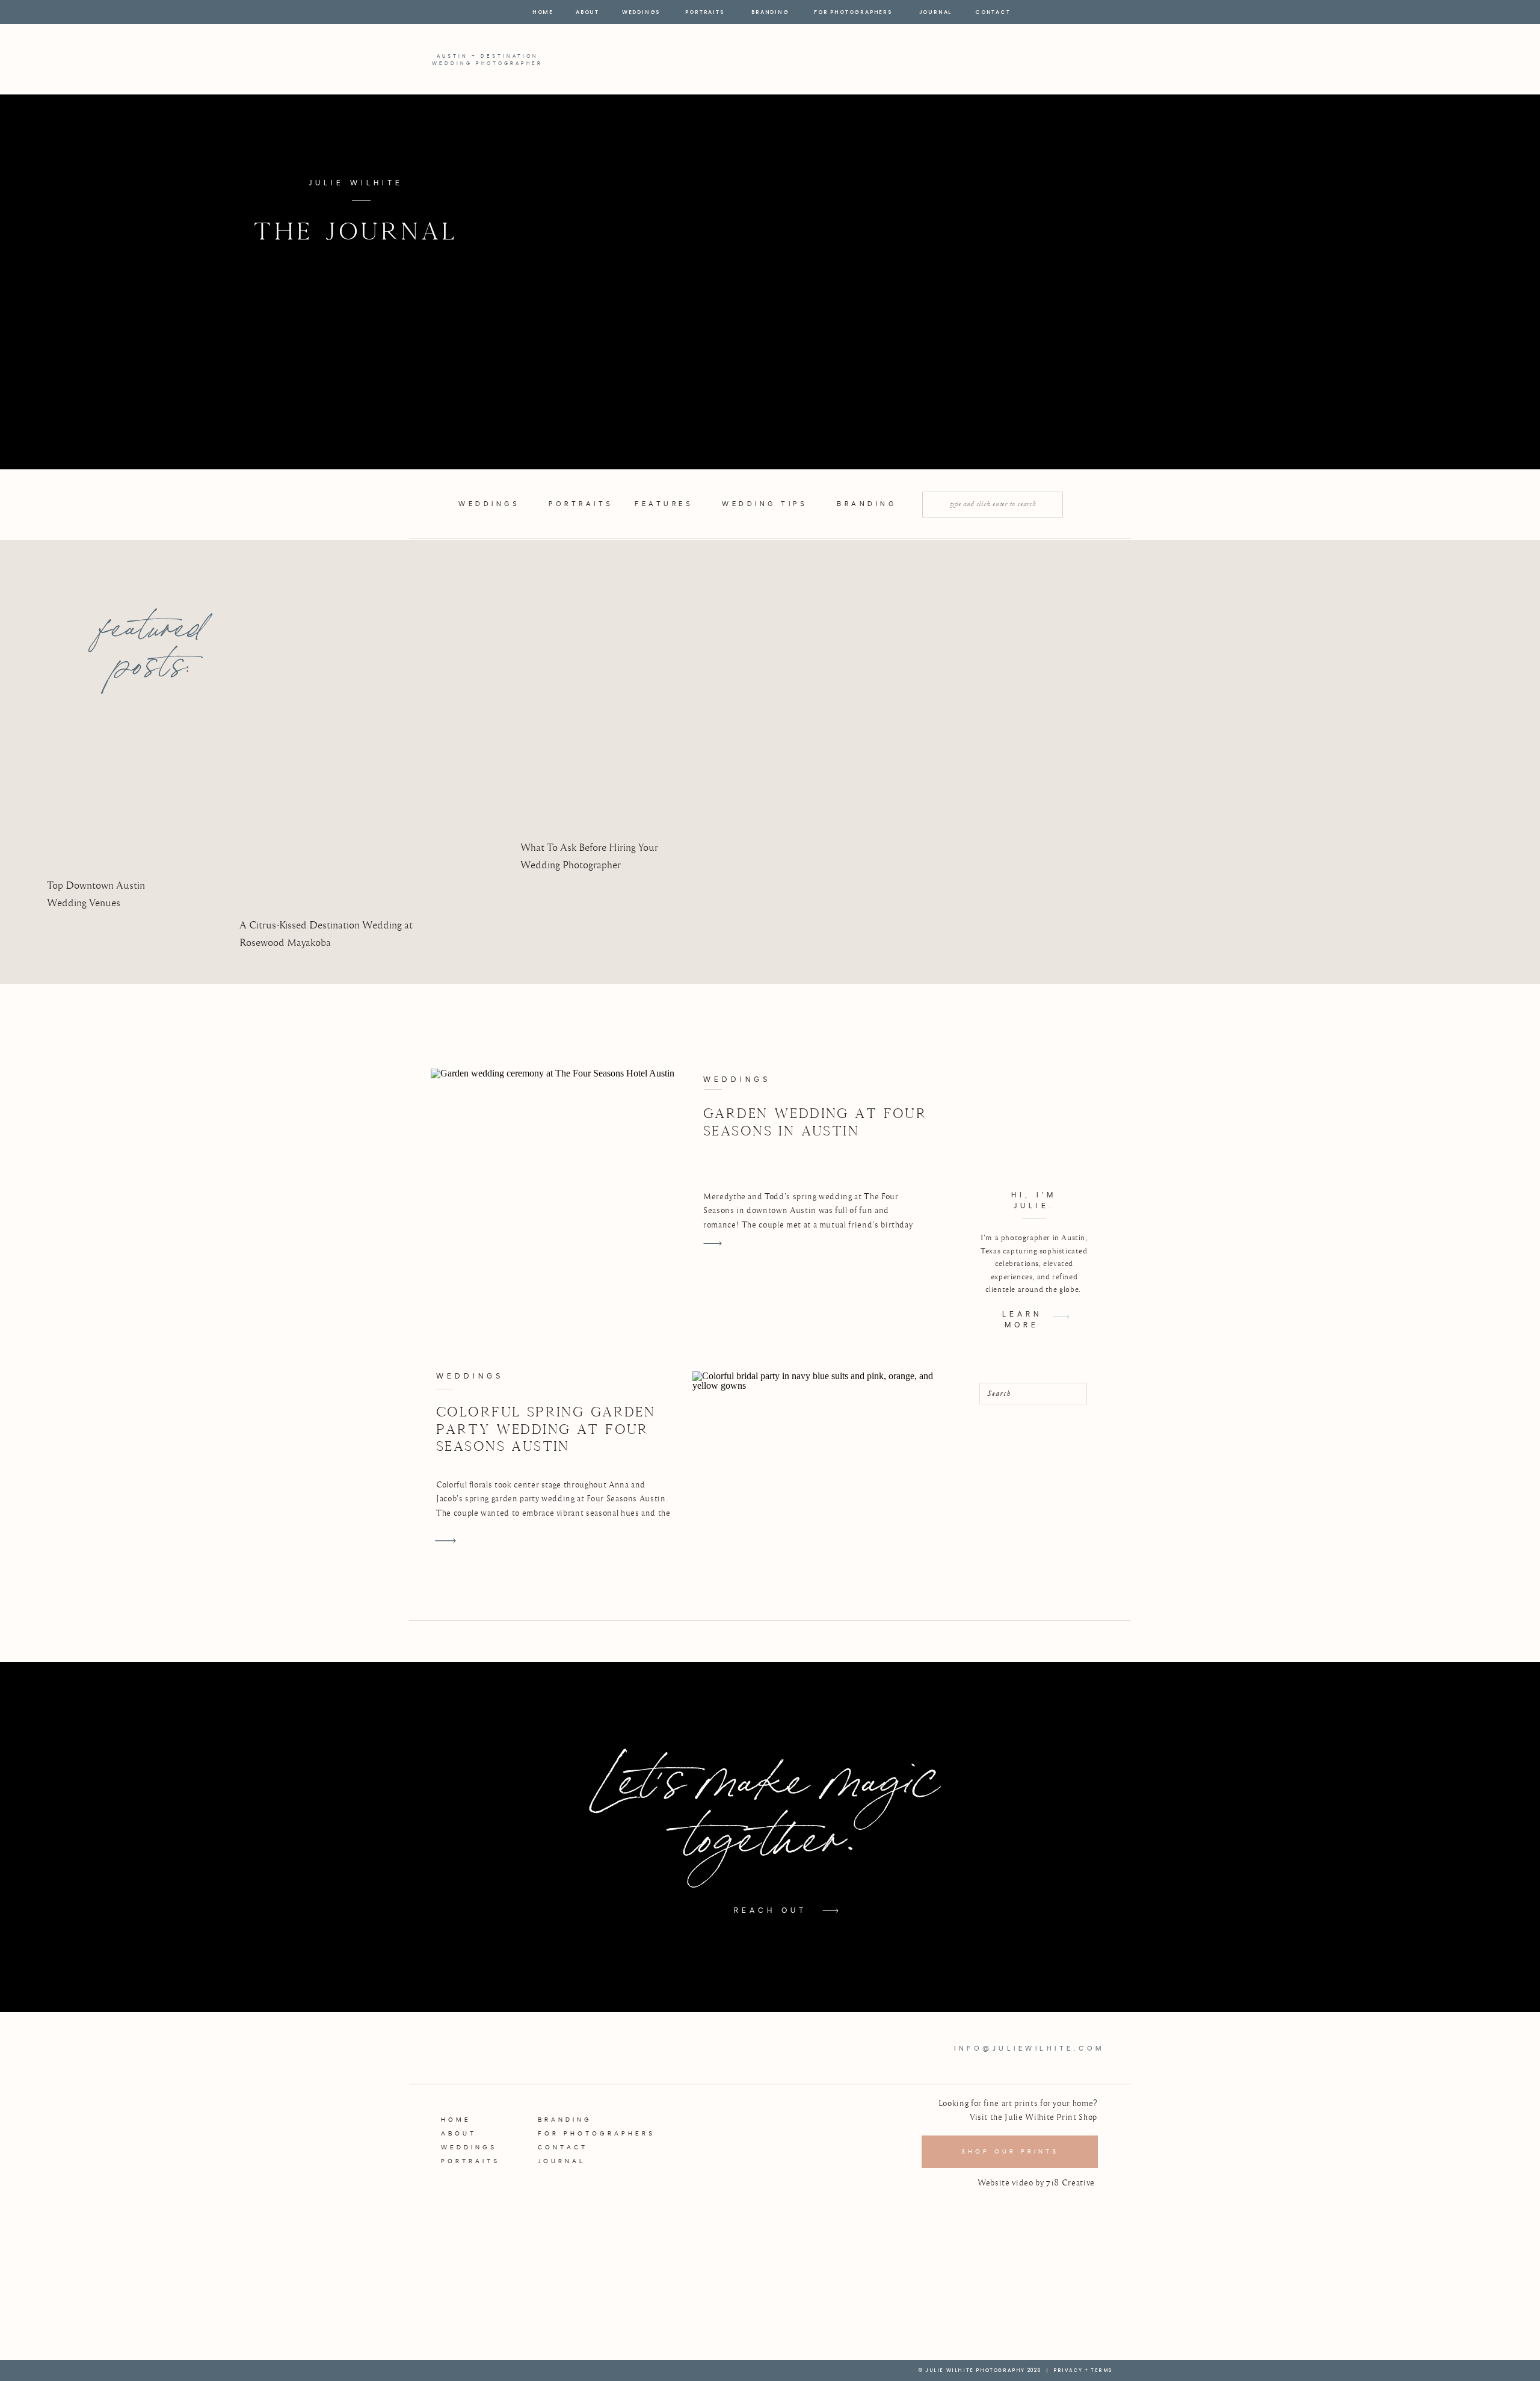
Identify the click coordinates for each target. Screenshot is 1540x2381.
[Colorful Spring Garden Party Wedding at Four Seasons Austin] (445, 1541)
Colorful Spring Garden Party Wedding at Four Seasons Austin (546, 1429)
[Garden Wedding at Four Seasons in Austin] (558, 1163)
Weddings (737, 1080)
